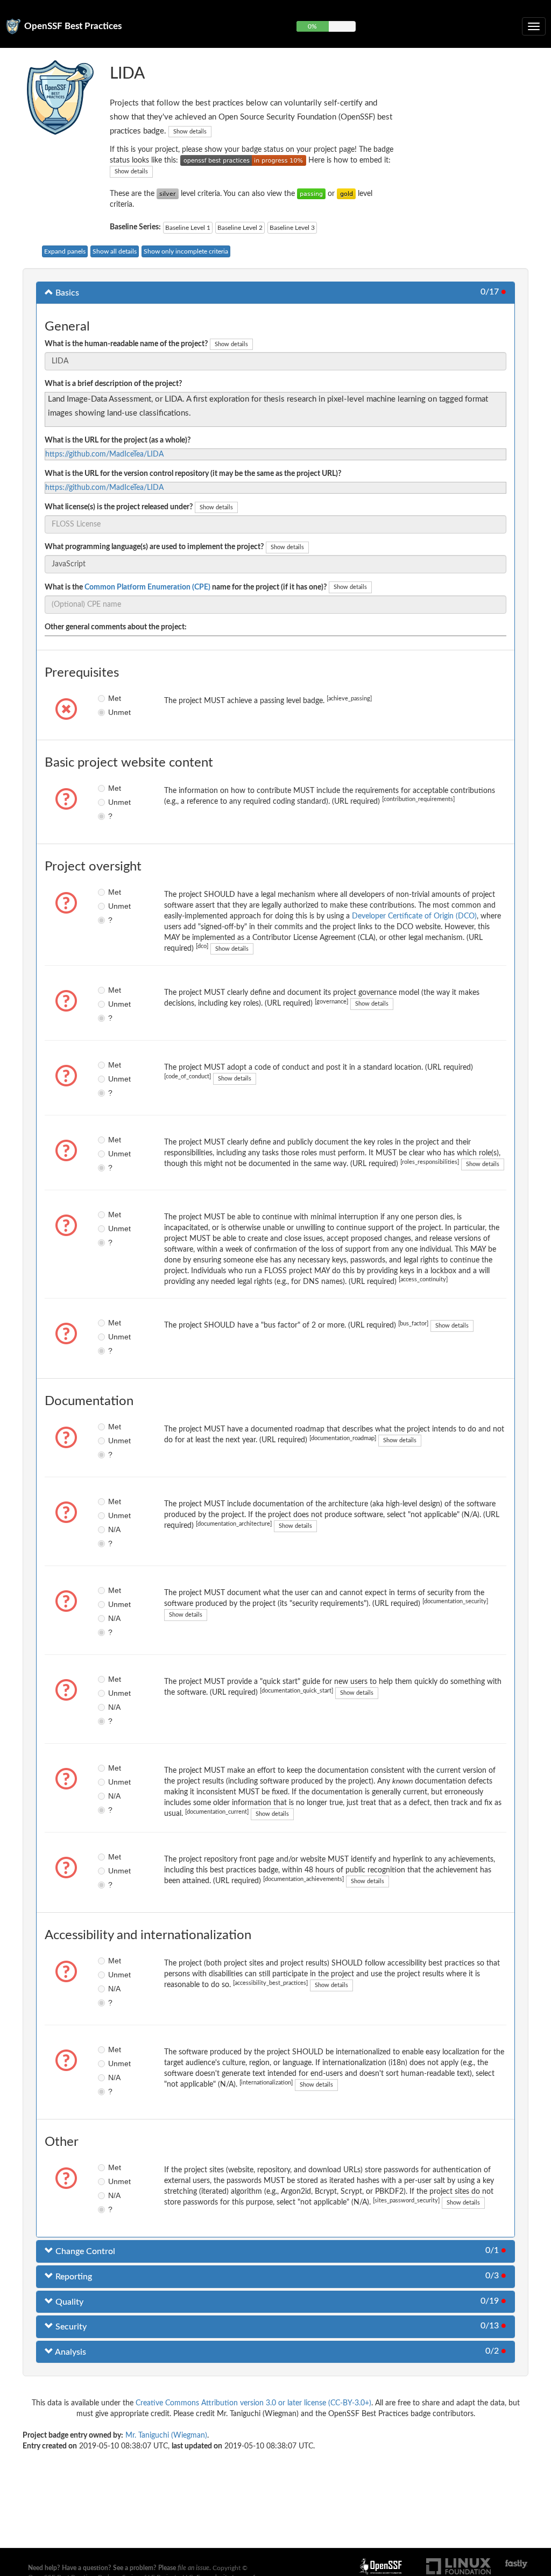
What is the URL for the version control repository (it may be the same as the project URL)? (193, 474)
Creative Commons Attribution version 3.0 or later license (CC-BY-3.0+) (253, 2403)
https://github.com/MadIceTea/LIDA (104, 454)
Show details (190, 132)
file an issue (193, 2568)
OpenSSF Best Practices (73, 26)
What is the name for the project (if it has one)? (186, 587)
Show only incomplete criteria (186, 251)
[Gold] (346, 194)
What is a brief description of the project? (113, 384)
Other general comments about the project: (116, 627)
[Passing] (311, 194)
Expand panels (65, 251)
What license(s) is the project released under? (119, 507)
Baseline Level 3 (292, 228)
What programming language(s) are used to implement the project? (154, 547)
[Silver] (168, 194)
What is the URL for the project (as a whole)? (118, 440)
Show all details (115, 251)
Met (111, 698)
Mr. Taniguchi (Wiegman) (166, 2435)
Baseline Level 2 (240, 228)
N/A (111, 1529)
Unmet (111, 712)
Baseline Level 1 (188, 228)
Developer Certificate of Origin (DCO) (414, 916)
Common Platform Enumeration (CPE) (147, 587)
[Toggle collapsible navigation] (534, 26)
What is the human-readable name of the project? (126, 344)
